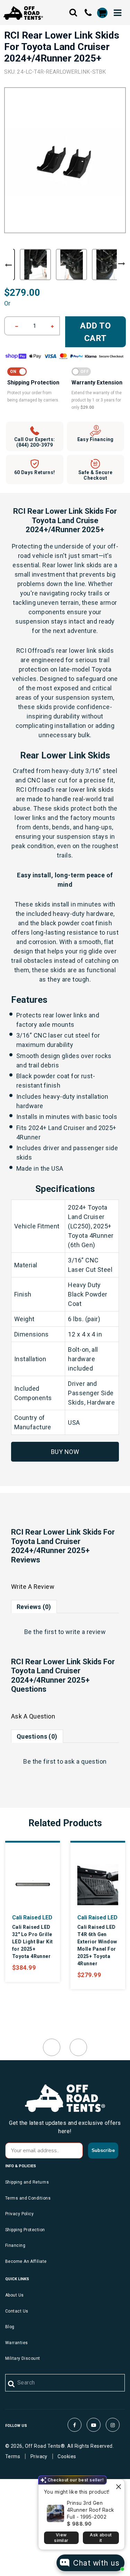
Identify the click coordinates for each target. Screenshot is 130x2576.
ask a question (85, 1761)
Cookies (67, 2456)
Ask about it (101, 2538)
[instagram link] (113, 2425)
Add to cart (96, 332)
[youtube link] (94, 2425)
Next (122, 264)
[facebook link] (75, 2425)
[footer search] (12, 2384)
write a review (86, 1632)
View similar (61, 2538)
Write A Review (33, 1587)
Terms (13, 2456)
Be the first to (65, 1632)
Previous (8, 265)
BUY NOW (65, 1452)
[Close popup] (118, 2485)
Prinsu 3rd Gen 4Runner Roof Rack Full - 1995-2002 (91, 2510)
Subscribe (103, 2150)
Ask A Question (33, 1716)
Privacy (39, 2456)
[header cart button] (102, 13)
